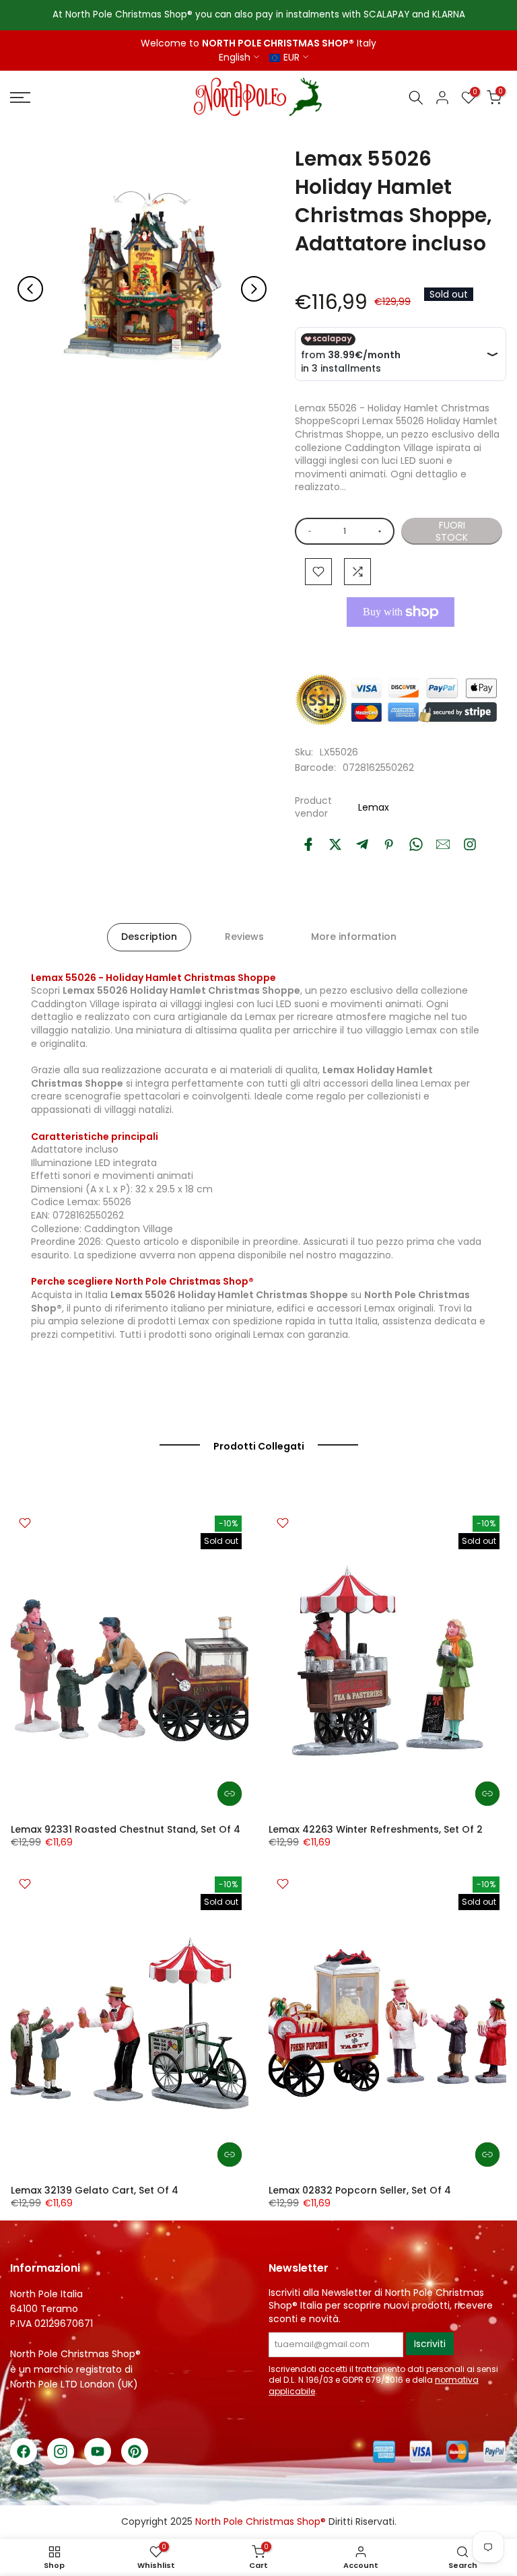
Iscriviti (430, 2344)
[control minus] (307, 531)
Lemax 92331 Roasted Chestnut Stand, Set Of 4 (126, 1829)
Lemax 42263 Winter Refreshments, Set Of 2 (376, 1829)
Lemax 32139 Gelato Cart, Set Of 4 (95, 2190)
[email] (443, 844)
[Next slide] (254, 289)
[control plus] (382, 531)
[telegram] (362, 844)
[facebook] (308, 844)
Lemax (374, 807)
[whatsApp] (416, 844)
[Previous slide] (30, 289)
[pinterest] (389, 844)
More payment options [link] (397, 643)
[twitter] (335, 844)
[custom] (470, 844)
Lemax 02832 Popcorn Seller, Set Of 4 (360, 2190)
